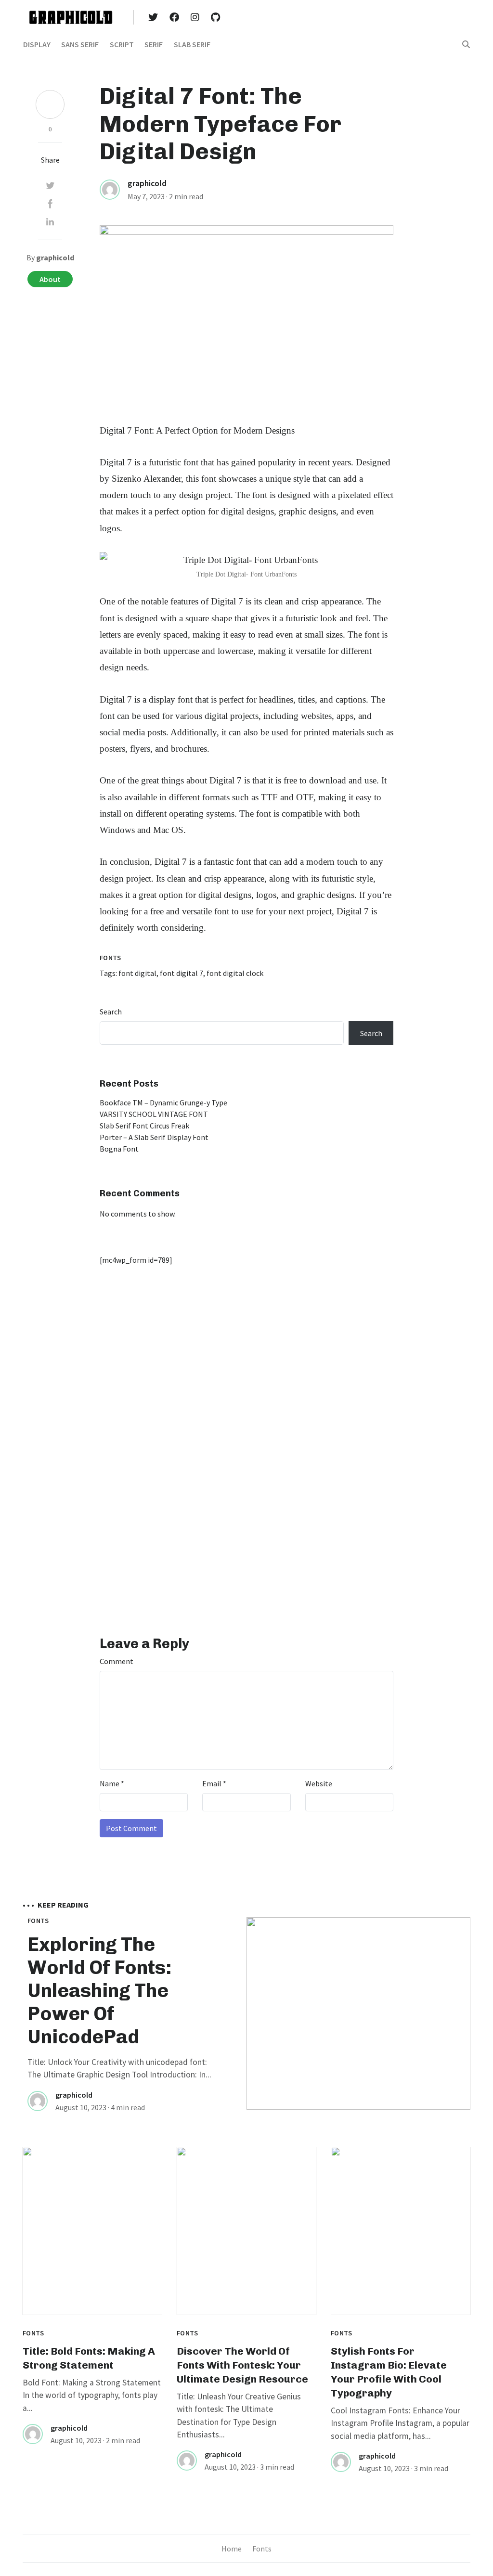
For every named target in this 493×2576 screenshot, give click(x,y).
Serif (154, 44)
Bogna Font (119, 1149)
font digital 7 (182, 973)
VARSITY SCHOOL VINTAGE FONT (154, 1114)
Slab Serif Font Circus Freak (144, 1126)
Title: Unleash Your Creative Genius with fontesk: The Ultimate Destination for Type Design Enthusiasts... (239, 2416)
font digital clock (235, 973)
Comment (117, 1661)
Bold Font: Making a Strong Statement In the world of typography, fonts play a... (92, 2395)
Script (122, 44)
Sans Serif (80, 44)
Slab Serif (192, 44)
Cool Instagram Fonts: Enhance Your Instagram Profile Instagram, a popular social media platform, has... (400, 2423)
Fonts (110, 958)
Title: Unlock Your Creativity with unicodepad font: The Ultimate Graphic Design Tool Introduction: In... (119, 2068)
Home (232, 2549)
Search (111, 1012)
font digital (137, 973)
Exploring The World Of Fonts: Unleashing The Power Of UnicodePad (99, 1990)
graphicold (147, 183)
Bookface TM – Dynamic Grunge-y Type (163, 1102)
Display (37, 44)
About (50, 279)
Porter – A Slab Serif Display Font (154, 1137)
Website (319, 1783)
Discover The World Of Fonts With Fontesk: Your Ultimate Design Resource (242, 2365)
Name (112, 1783)
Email (214, 1783)
